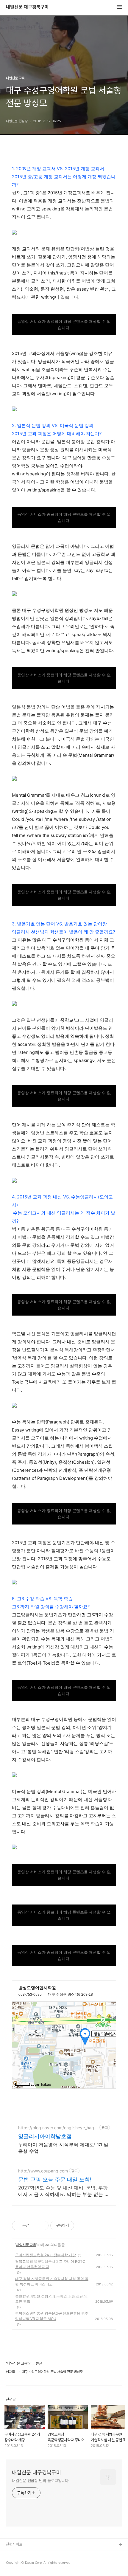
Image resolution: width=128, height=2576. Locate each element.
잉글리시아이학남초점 (45, 2136)
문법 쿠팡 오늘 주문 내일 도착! (55, 2179)
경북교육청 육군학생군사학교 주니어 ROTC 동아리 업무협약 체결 (50, 2264)
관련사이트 (14, 2544)
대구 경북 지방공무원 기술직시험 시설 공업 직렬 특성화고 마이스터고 (52, 2281)
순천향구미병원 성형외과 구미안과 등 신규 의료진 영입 (51, 2299)
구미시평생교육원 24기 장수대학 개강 (46, 2255)
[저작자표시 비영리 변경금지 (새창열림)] (82, 2225)
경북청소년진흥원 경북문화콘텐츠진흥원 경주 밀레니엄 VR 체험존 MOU (52, 2316)
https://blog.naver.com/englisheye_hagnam (57, 2128)
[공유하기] (34, 2225)
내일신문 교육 (26, 2245)
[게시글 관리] (42, 2225)
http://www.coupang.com (43, 2171)
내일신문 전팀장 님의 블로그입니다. (41, 2481)
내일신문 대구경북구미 (27, 7)
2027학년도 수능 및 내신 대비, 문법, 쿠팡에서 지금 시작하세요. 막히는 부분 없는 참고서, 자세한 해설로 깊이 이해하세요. (64, 2191)
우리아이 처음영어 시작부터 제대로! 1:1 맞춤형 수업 (63, 2148)
